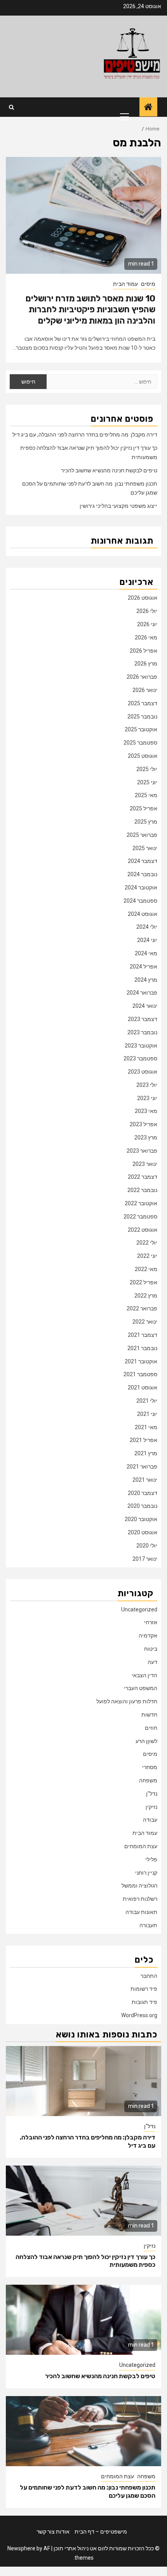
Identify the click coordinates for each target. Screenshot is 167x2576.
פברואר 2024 (142, 993)
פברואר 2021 (142, 1467)
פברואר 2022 (142, 1308)
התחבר (149, 1976)
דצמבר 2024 (143, 861)
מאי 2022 (146, 1269)
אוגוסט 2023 (143, 1072)
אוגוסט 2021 (143, 1387)
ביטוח (151, 1649)
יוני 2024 (147, 940)
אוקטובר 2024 (141, 887)
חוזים (151, 1728)
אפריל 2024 (144, 967)
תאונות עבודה (141, 1912)
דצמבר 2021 (143, 1335)
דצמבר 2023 (143, 1019)
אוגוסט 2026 (143, 598)
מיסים (148, 284)
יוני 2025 (147, 782)
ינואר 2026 (145, 690)
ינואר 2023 (145, 1164)
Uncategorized (139, 1609)
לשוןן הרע (146, 1741)
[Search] (11, 107)
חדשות (149, 1715)
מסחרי (150, 1767)
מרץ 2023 (146, 1137)
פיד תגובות (144, 2002)
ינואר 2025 (145, 848)
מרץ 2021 (146, 1453)
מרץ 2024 (146, 980)
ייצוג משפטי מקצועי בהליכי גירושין (118, 506)
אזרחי (151, 1622)
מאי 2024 (146, 953)
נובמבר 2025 (142, 717)
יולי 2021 (147, 1401)
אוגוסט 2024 (143, 914)
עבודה (150, 1820)
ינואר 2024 (145, 1006)
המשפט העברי (141, 1688)
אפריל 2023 (144, 1124)
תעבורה (148, 1925)
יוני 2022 (147, 1256)
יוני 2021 (147, 1414)
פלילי (151, 1859)
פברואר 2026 (142, 677)
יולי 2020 (147, 1546)
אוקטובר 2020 (141, 1519)
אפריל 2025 (144, 808)
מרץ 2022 (146, 1296)
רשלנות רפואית (140, 1899)
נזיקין (151, 1807)
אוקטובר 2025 (141, 729)
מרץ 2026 (146, 664)
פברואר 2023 (142, 1151)
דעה (152, 1662)
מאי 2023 (146, 1111)
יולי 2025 (147, 769)
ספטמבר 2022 (140, 1217)
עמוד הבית (125, 284)
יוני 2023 (147, 1098)
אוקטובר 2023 (141, 1046)
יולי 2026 (147, 611)
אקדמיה (148, 1636)
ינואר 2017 (145, 1559)
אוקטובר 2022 (141, 1203)
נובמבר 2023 (142, 1032)
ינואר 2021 (145, 1480)
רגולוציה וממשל (139, 1886)
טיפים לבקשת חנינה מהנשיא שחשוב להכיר (109, 470)
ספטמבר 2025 (140, 743)
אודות (63, 2532)
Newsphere (21, 2548)
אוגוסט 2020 (143, 1532)
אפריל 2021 (144, 1440)
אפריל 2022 (144, 1282)
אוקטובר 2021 (141, 1361)
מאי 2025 (146, 795)
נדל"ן (152, 1794)
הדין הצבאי (144, 1675)
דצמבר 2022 (143, 1177)
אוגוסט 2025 (143, 756)
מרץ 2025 (146, 822)
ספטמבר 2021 (140, 1374)
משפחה (148, 1780)
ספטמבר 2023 (140, 1058)
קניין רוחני (146, 1873)
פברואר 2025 (142, 835)
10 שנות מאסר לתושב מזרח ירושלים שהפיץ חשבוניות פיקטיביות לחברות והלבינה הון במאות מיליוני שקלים (90, 310)
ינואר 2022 (145, 1322)
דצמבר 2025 (143, 703)
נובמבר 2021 (142, 1348)
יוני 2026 (147, 624)
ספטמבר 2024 (140, 901)
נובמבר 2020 (142, 1506)
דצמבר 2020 (143, 1493)
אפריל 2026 (144, 651)
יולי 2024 (147, 927)
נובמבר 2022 (142, 1190)
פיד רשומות (144, 1989)
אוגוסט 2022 (143, 1230)
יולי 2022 (147, 1243)
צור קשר (46, 2532)
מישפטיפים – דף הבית (101, 2532)
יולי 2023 (147, 1085)
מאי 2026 (146, 637)
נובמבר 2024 (142, 874)
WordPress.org (139, 2015)
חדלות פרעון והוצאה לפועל (127, 1701)
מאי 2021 (146, 1427)
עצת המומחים (141, 1846)
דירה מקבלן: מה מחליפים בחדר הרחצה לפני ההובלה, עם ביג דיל (85, 435)
